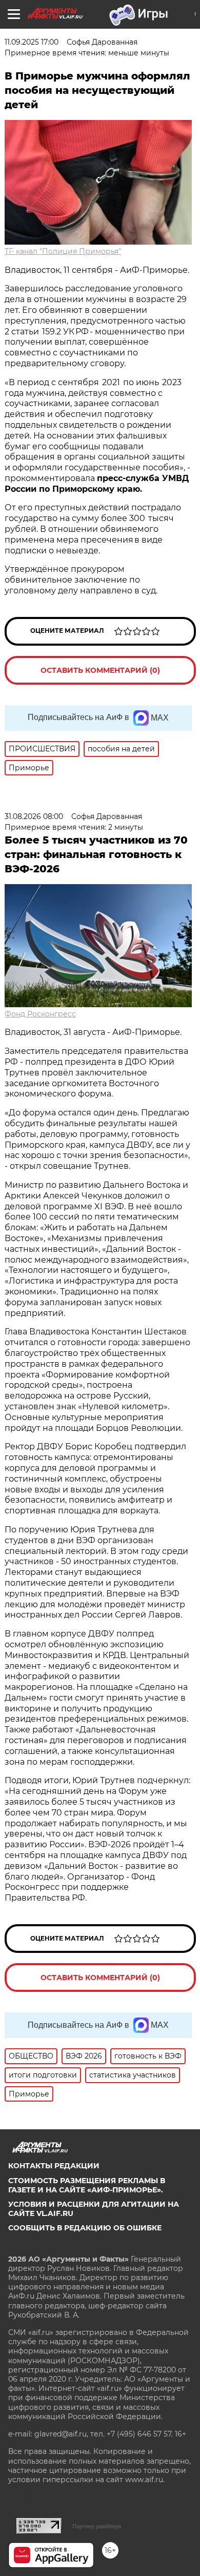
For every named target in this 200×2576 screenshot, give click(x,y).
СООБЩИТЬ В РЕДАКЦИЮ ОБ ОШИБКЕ (85, 2228)
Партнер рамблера (97, 2526)
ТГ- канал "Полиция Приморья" (63, 251)
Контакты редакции (54, 2166)
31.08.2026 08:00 (34, 816)
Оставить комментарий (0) (100, 670)
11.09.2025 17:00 (32, 42)
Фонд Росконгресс (40, 1014)
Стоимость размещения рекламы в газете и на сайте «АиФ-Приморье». (87, 2185)
